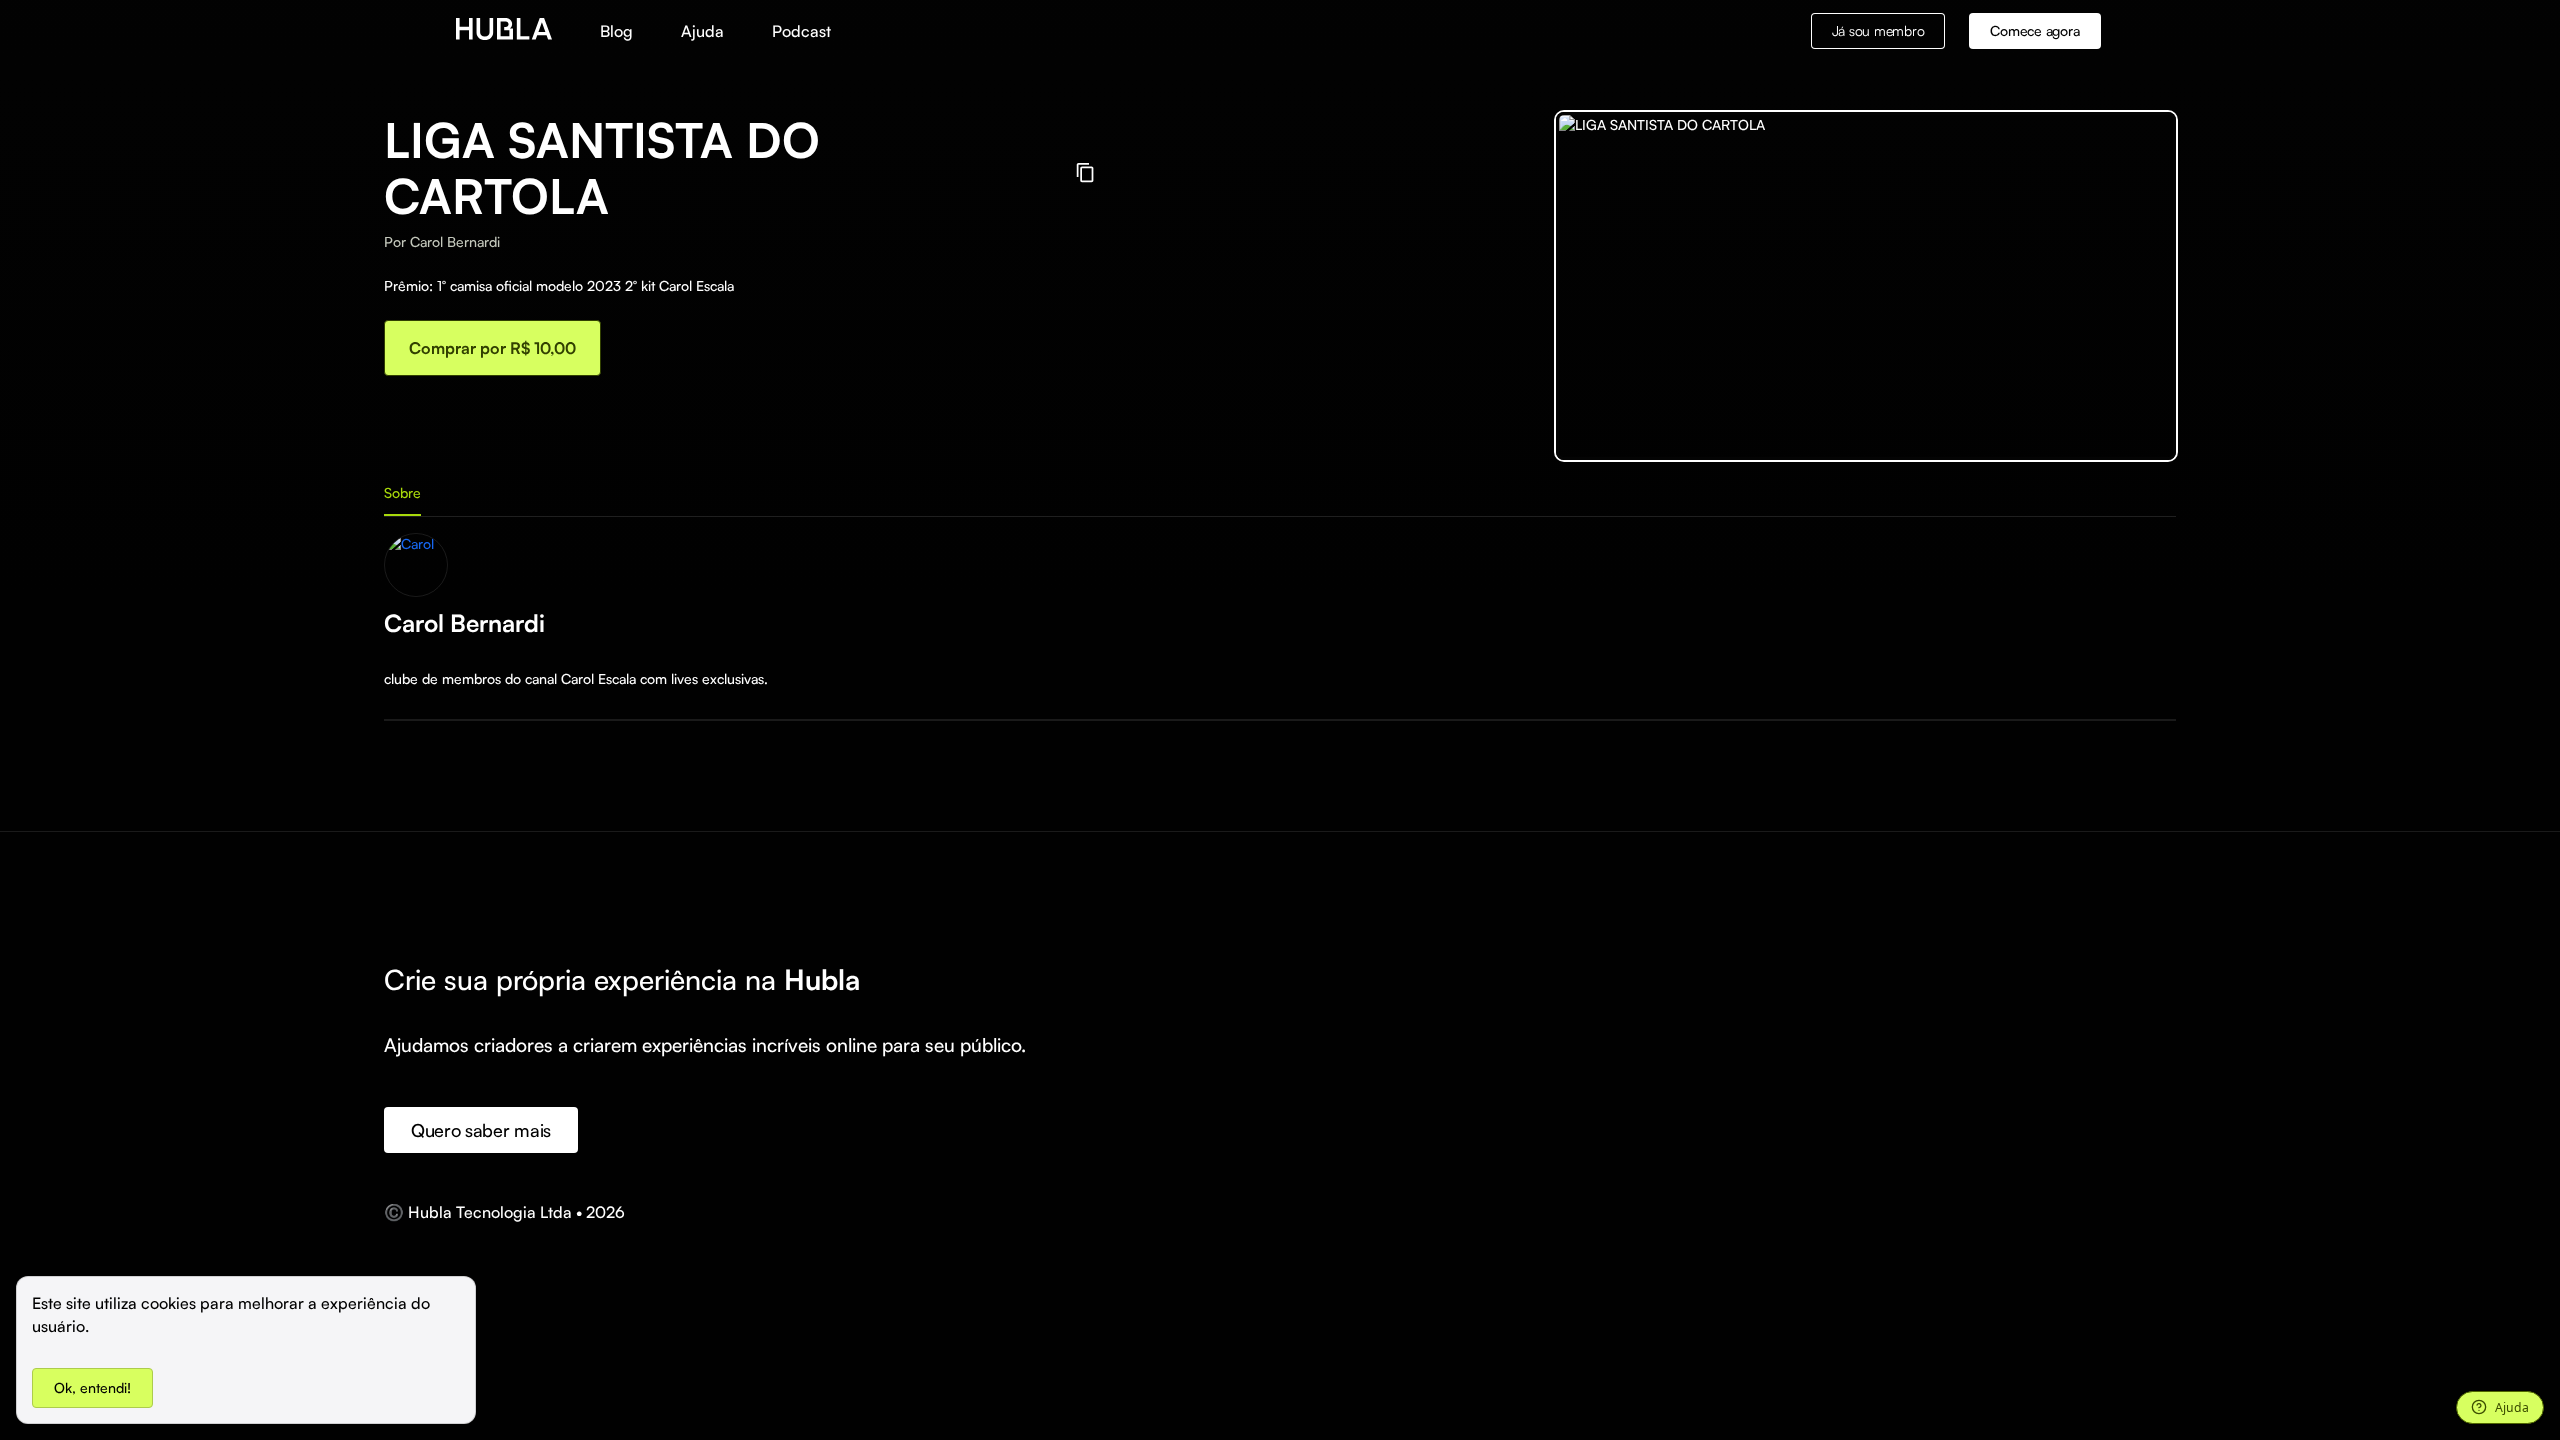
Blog (616, 31)
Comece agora (2034, 30)
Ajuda (702, 31)
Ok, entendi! (92, 1387)
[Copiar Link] (1085, 172)
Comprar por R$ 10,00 (492, 348)
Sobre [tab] (402, 492)
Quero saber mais (481, 1130)
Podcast (801, 31)
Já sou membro (1878, 30)
